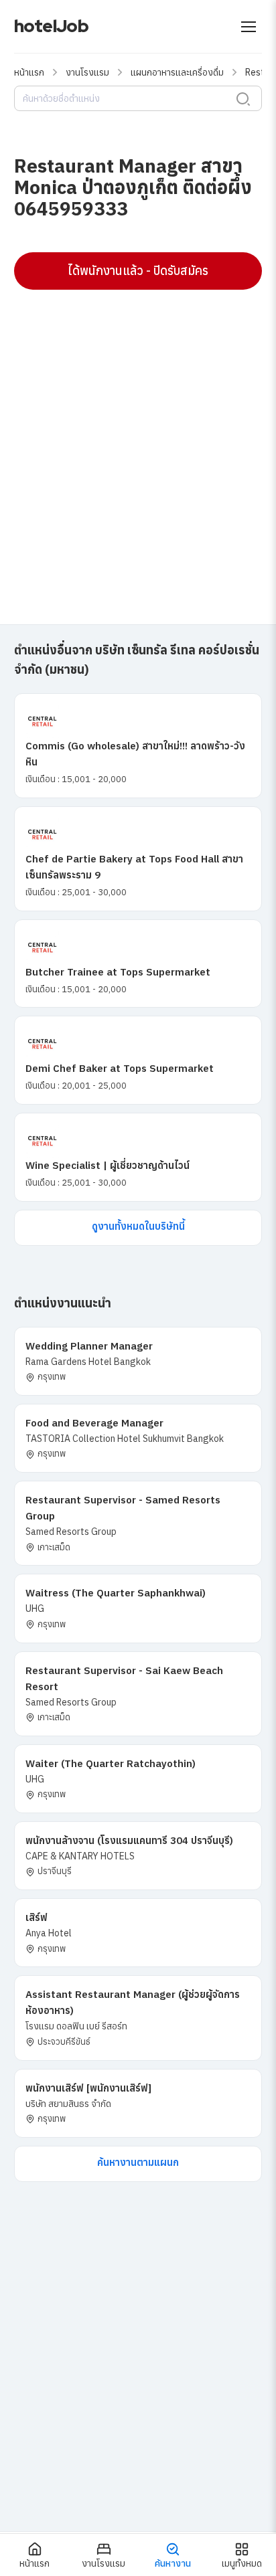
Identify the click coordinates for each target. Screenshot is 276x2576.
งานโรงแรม (87, 72)
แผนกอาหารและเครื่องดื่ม (177, 72)
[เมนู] (249, 27)
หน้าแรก (29, 72)
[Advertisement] (138, 441)
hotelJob (51, 26)
